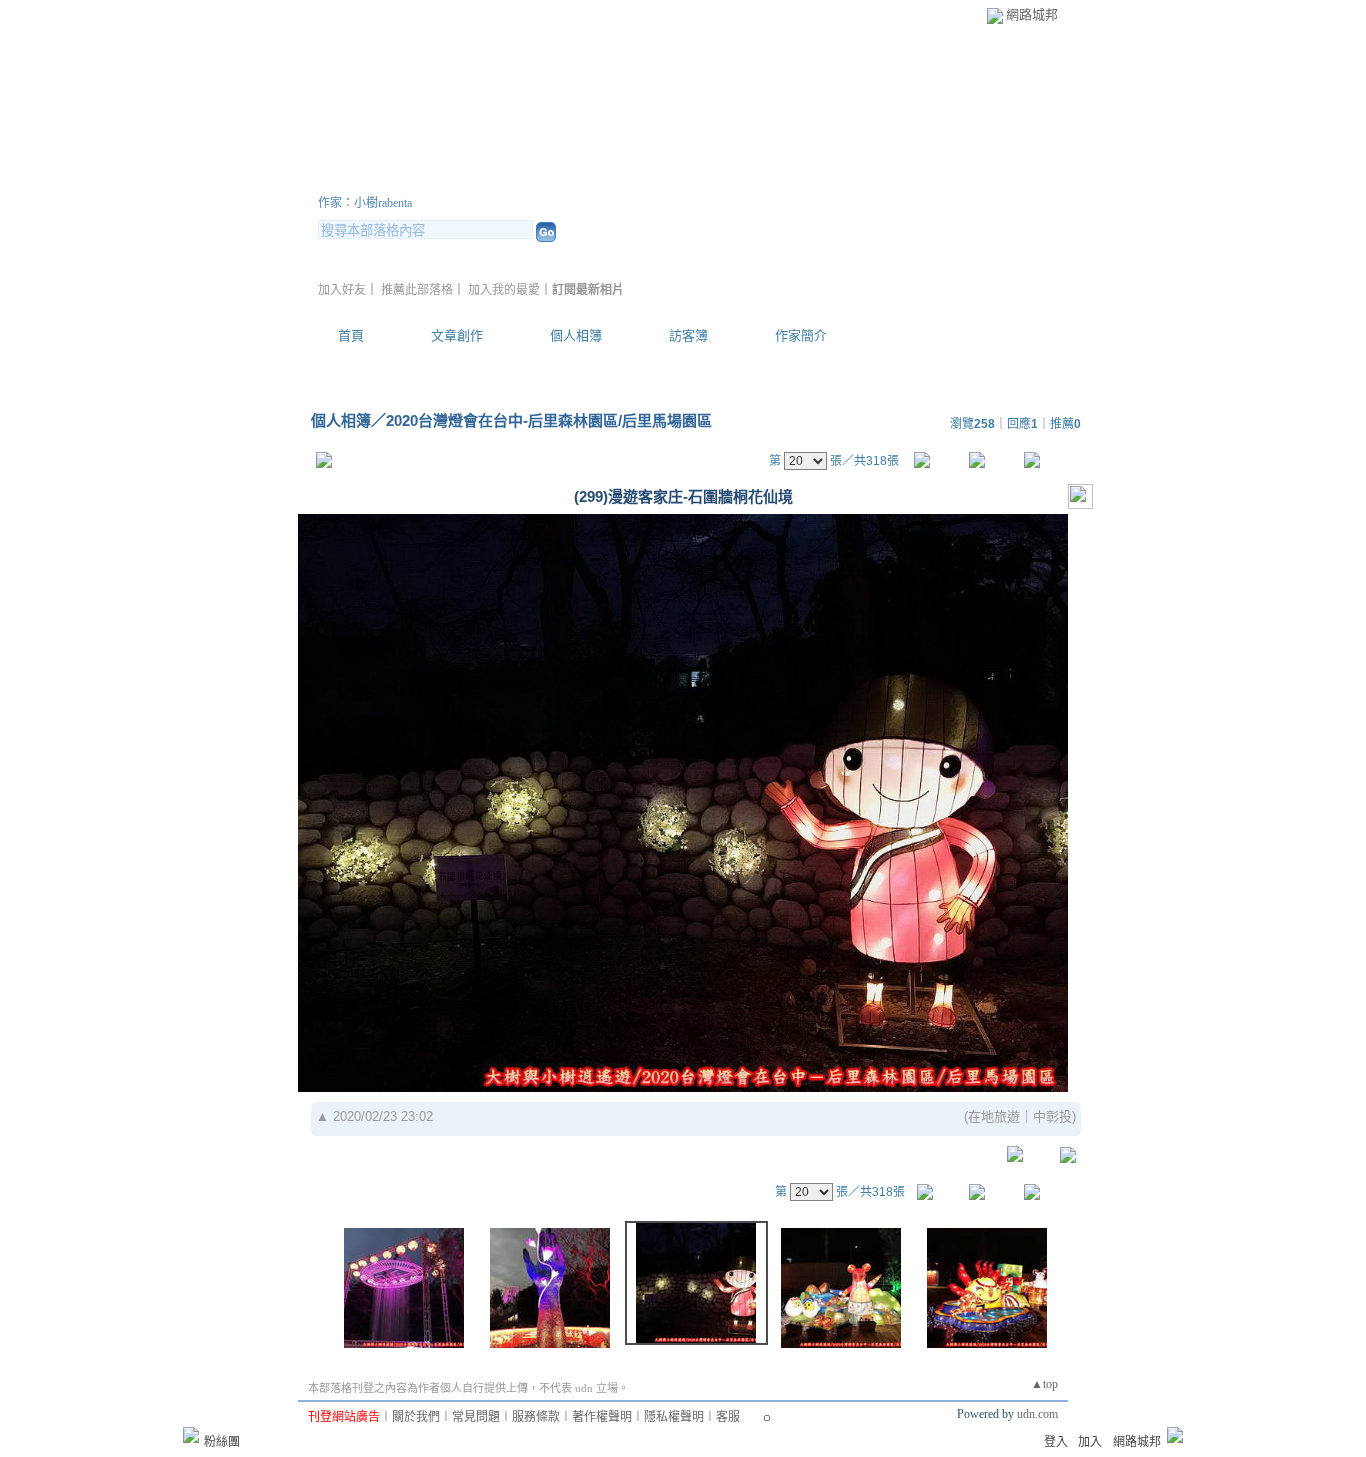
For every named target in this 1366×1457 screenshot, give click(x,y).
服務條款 (536, 1417)
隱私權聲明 (674, 1417)
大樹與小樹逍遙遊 (438, 178)
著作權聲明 (602, 1417)
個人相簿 (576, 335)
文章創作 (457, 335)
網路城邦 (1032, 14)
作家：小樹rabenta (365, 203)
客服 (728, 1417)
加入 (1090, 1442)
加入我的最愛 (504, 290)
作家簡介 (801, 335)
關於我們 (416, 1417)
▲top (1044, 1384)
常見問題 (476, 1417)
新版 (633, 178)
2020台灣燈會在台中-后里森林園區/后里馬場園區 (549, 420)
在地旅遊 (994, 1116)
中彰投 (1052, 1116)
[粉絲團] (191, 1435)
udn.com (1037, 1414)
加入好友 (342, 290)
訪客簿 (688, 335)
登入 (1056, 1442)
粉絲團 (222, 1442)
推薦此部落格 (417, 290)
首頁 (351, 335)
